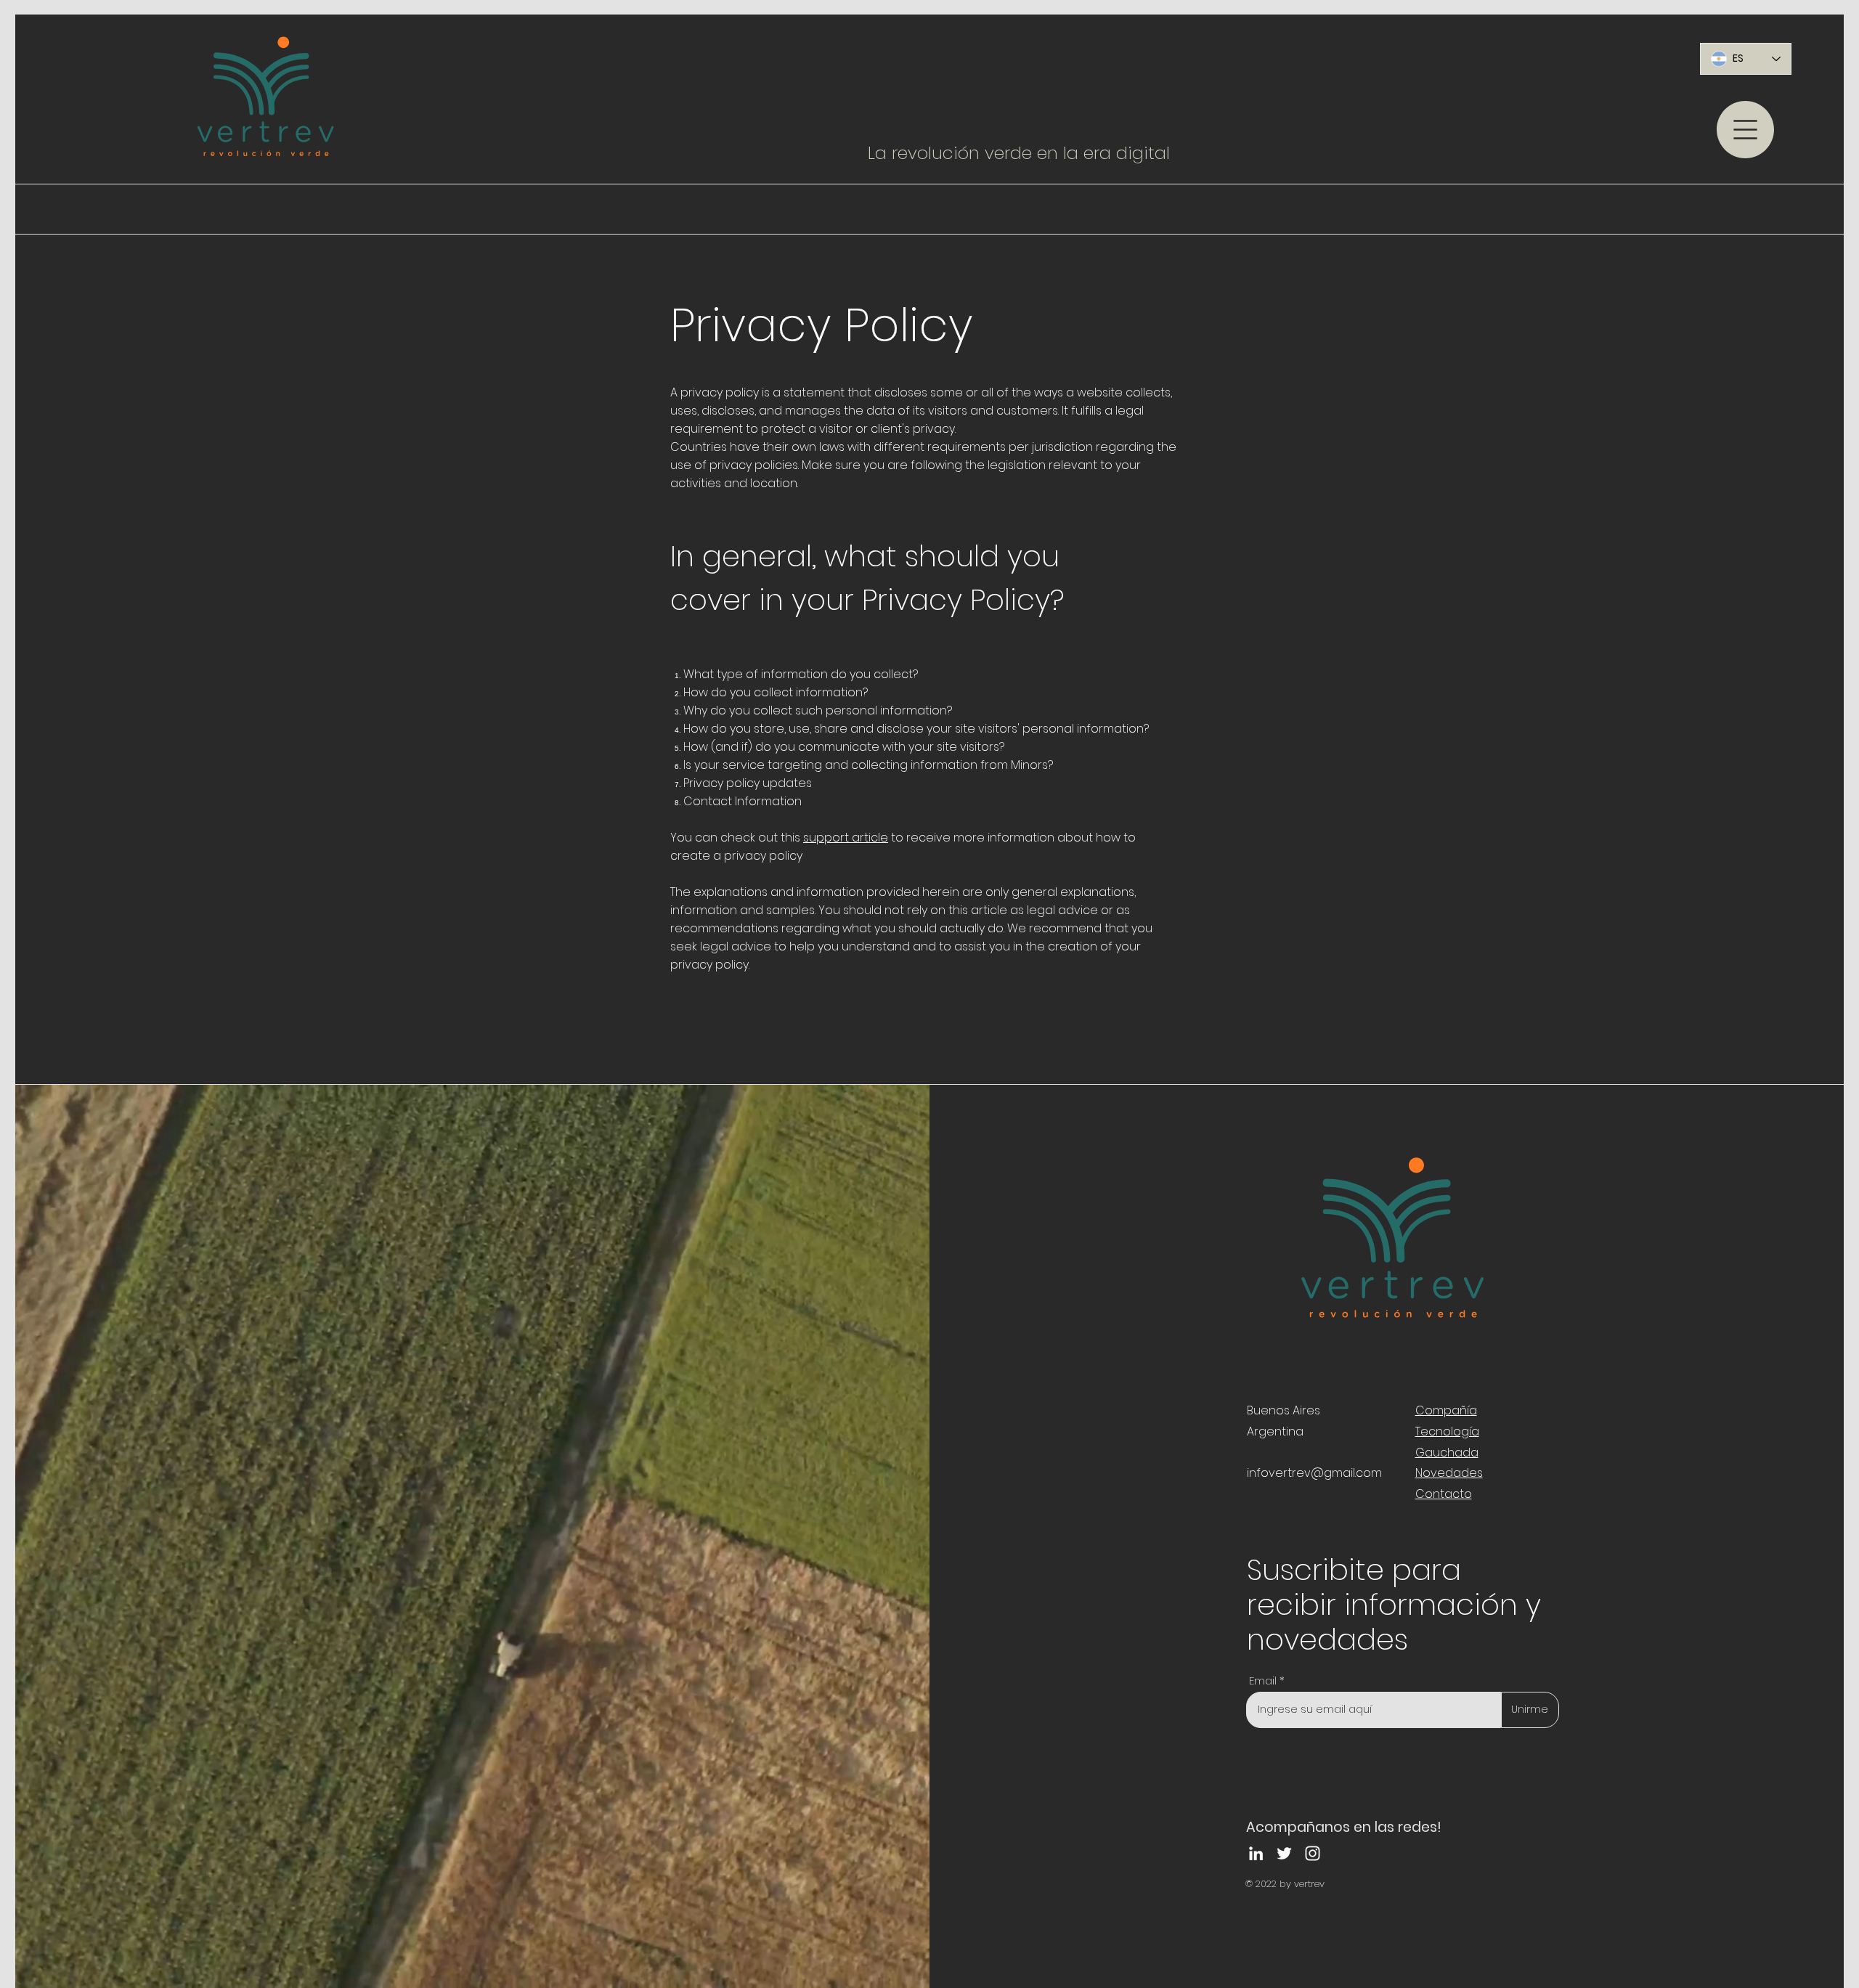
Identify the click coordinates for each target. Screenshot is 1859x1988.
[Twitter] (1284, 1853)
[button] (1745, 130)
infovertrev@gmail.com (1314, 1473)
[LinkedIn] (1256, 1853)
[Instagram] (1313, 1853)
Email (1263, 1681)
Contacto (1444, 1494)
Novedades (1449, 1473)
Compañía (1446, 1410)
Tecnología (1447, 1431)
